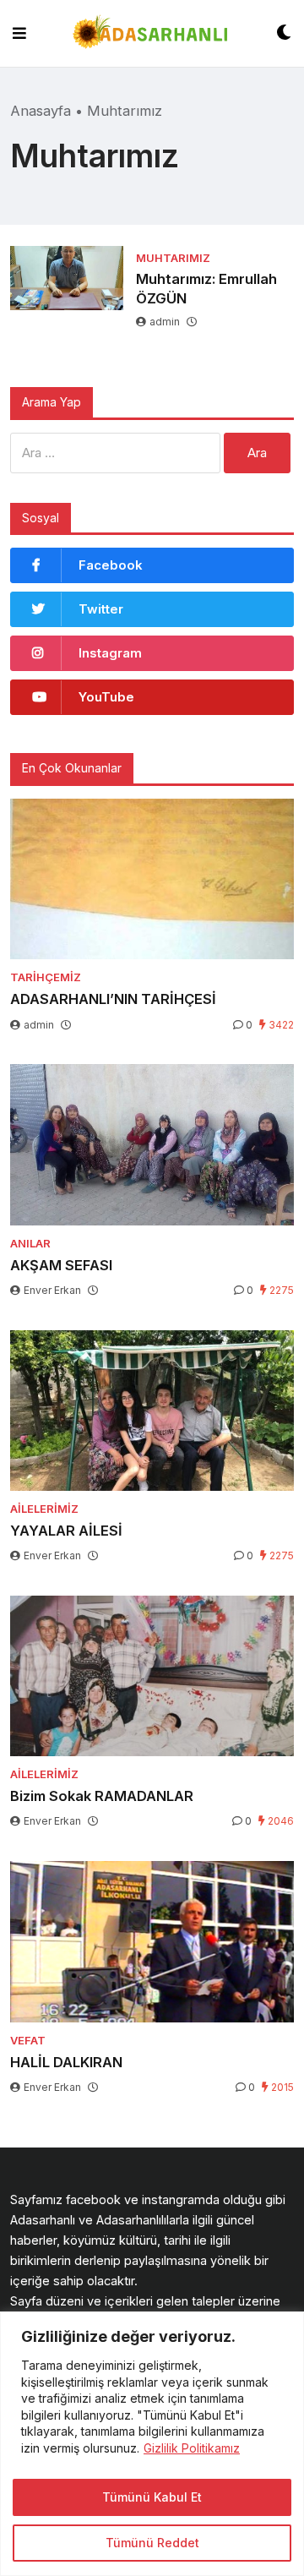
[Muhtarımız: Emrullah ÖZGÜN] (67, 278)
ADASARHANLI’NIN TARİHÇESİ (113, 999)
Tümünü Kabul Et (152, 2497)
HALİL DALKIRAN (66, 2062)
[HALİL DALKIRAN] (152, 1941)
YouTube (106, 697)
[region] (152, 2444)
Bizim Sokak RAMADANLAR (102, 1796)
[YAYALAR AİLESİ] (152, 1411)
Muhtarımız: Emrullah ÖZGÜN (206, 289)
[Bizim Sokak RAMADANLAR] (152, 1676)
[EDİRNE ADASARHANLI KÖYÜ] (151, 33)
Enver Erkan (52, 1290)
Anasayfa (41, 111)
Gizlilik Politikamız (192, 2448)
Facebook (111, 565)
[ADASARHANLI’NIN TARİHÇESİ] (152, 879)
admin (165, 322)
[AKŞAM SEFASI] (152, 1144)
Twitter (101, 609)
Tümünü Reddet (152, 2543)
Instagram (110, 653)
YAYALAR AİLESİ (66, 1531)
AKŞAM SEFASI (61, 1265)
